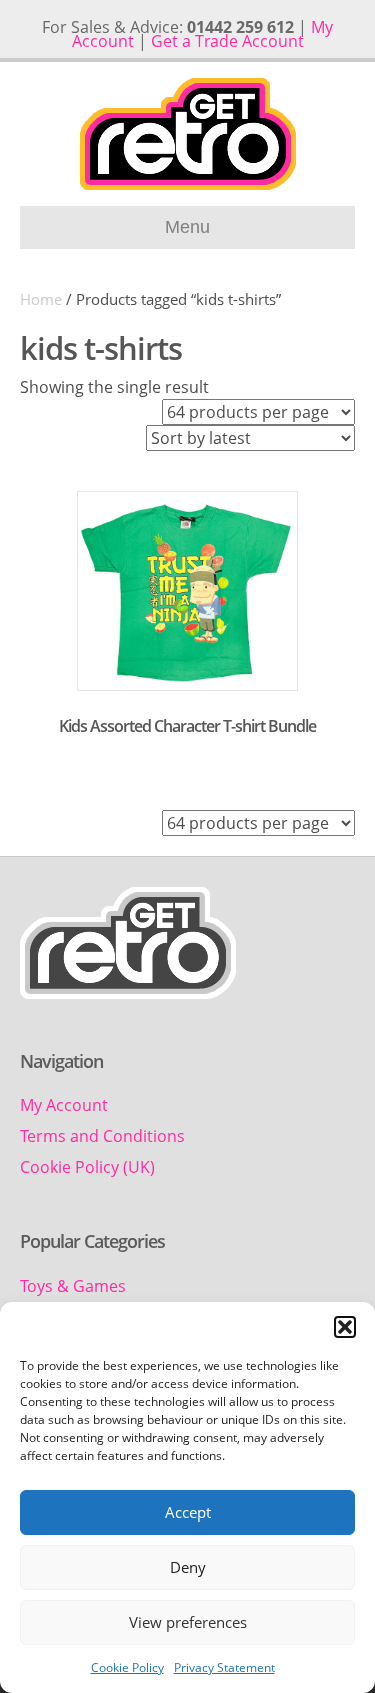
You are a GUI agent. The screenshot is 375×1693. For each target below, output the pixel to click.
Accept (188, 1512)
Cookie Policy (127, 1667)
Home (41, 299)
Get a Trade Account (227, 41)
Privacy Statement (224, 1667)
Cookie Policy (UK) (87, 1167)
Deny (188, 1567)
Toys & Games (73, 1286)
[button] (345, 1327)
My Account (64, 1105)
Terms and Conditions (102, 1136)
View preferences (188, 1622)
